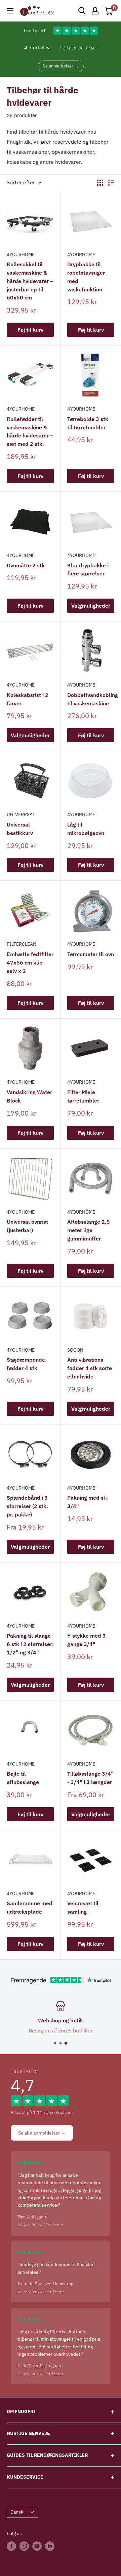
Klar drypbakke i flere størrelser (88, 570)
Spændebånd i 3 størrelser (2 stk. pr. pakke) (27, 1506)
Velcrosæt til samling (83, 1907)
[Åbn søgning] (82, 11)
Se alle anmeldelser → (42, 2133)
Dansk (17, 2512)
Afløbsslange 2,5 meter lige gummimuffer (89, 1230)
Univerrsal (21, 814)
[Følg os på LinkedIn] (50, 2546)
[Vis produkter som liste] (111, 183)
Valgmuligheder (91, 606)
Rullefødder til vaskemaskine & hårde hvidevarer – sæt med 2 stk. (30, 431)
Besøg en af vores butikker (61, 2030)
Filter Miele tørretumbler (83, 1096)
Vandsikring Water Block (29, 1096)
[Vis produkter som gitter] (100, 183)
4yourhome (21, 254)
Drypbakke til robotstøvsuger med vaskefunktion (86, 277)
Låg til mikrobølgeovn (86, 829)
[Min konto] (95, 11)
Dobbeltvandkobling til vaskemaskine (91, 699)
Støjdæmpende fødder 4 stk (26, 1364)
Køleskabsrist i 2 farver (28, 699)
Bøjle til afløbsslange (23, 1778)
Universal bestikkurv (20, 829)
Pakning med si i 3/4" (87, 1502)
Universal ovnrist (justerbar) (27, 1226)
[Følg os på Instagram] (24, 2546)
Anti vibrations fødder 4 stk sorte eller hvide (90, 1368)
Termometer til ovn (91, 954)
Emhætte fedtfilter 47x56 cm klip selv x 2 (30, 963)
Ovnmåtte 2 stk (26, 565)
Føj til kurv (30, 330)
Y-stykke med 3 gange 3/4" (87, 1640)
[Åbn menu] (10, 11)
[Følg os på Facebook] (11, 2546)
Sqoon (75, 1350)
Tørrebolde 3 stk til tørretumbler (88, 423)
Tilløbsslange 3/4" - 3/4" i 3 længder (90, 1778)
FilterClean (22, 944)
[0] (109, 11)
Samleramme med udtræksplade (30, 1907)
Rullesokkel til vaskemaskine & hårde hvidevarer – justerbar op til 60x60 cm (30, 281)
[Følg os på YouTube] (37, 2546)
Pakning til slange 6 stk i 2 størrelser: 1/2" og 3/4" (30, 1644)
